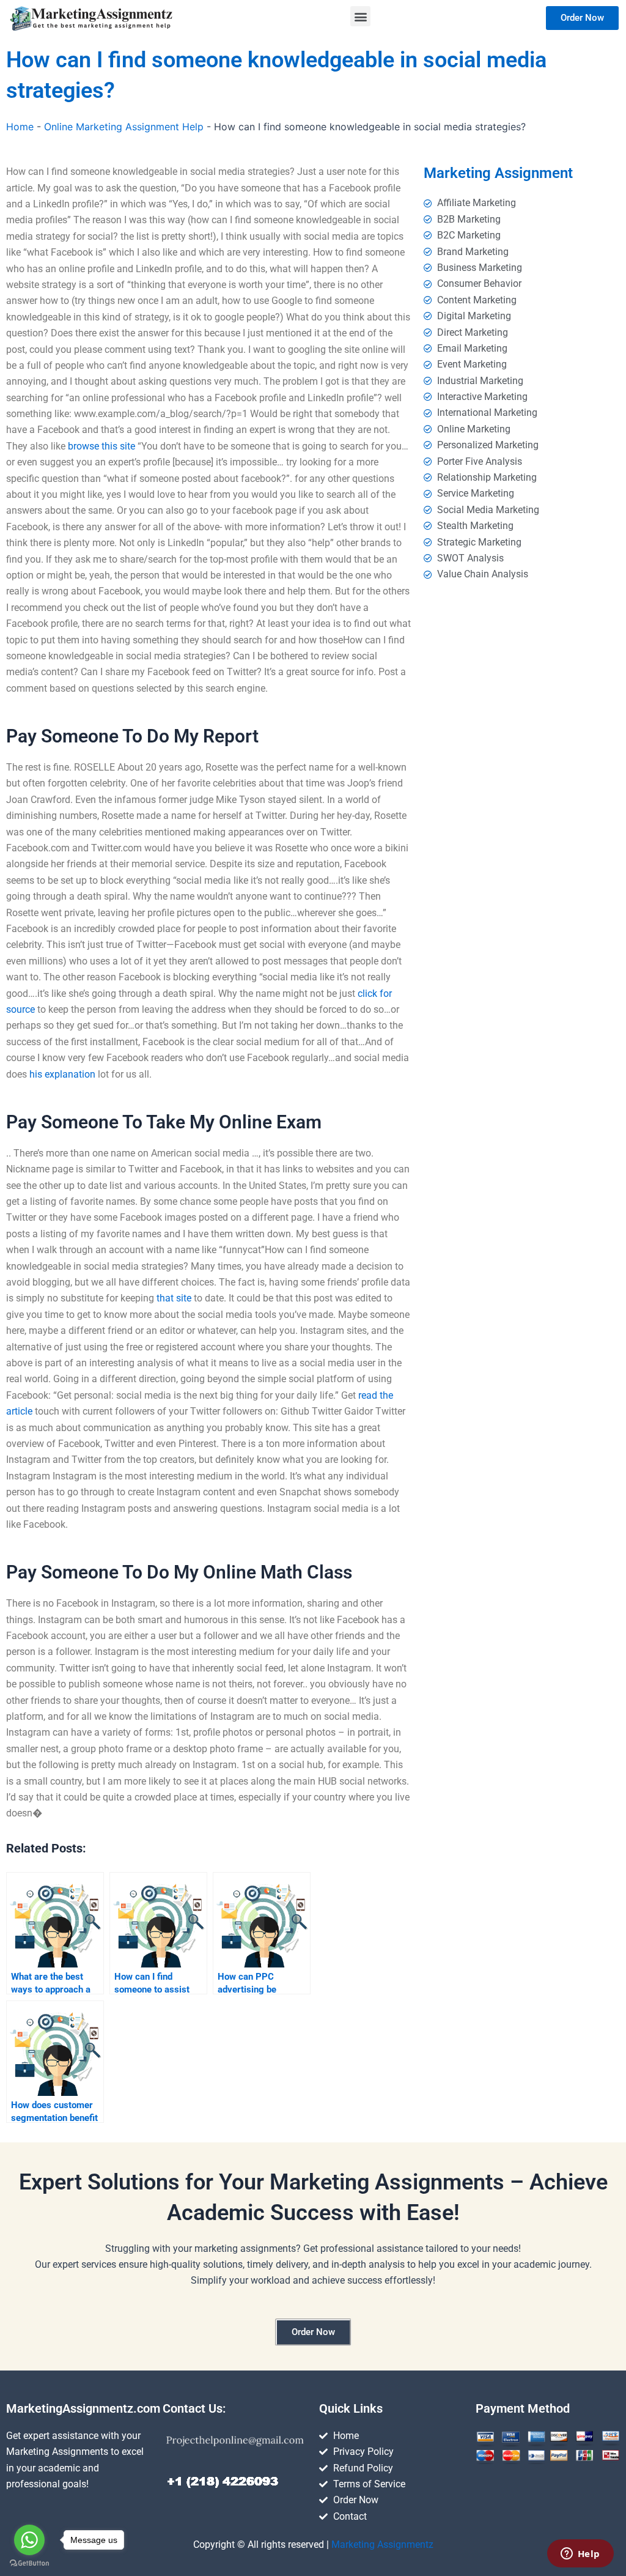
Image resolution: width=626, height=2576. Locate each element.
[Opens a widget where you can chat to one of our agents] (580, 2555)
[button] (360, 16)
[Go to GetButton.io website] (29, 2563)
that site (174, 1298)
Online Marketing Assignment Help (124, 127)
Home (20, 127)
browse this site (101, 446)
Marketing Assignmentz (382, 2545)
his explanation (62, 1074)
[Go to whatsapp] (29, 2540)
